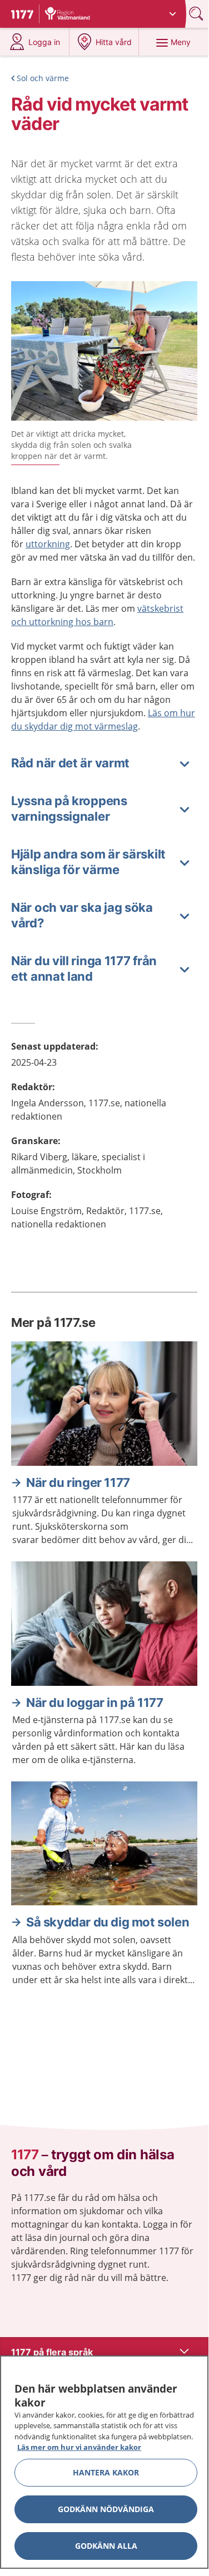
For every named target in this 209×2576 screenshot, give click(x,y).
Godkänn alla (106, 2546)
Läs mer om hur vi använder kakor (79, 2447)
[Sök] (197, 14)
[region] (104, 2462)
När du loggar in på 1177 (94, 1703)
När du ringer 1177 (78, 1482)
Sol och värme (43, 78)
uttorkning (48, 544)
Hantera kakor (106, 2472)
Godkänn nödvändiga (106, 2509)
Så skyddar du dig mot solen (108, 1922)
